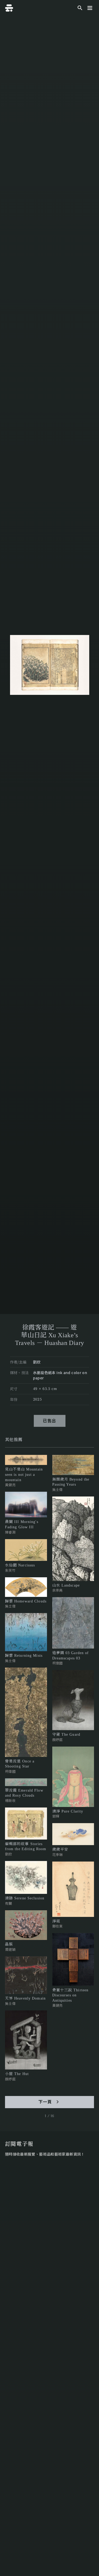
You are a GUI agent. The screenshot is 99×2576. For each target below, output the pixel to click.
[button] (90, 8)
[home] (9, 8)
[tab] (14, 1440)
